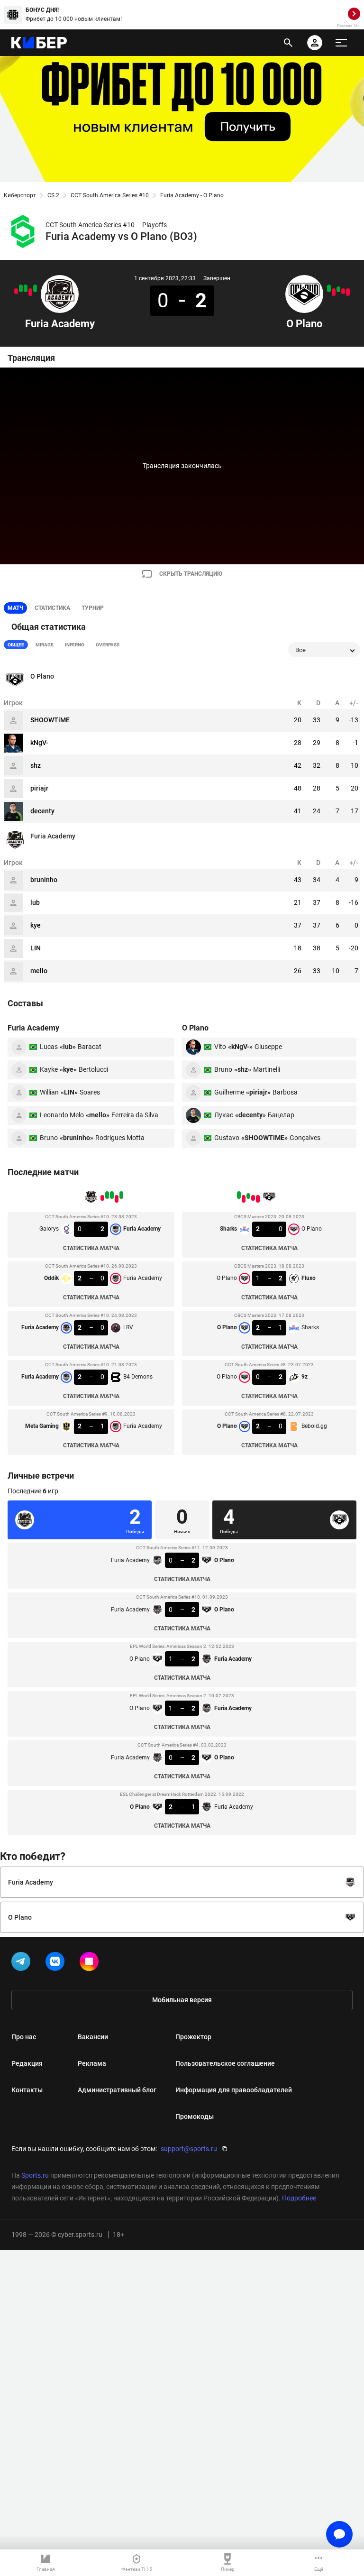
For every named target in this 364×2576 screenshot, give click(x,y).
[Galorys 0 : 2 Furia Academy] (35, 288)
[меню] (341, 43)
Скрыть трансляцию (191, 574)
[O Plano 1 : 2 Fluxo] (343, 291)
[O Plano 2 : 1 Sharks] (338, 289)
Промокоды (195, 2116)
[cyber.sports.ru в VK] (57, 1963)
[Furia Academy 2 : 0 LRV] (26, 288)
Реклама (92, 2063)
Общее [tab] (16, 645)
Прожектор (193, 2037)
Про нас (24, 2037)
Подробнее (299, 2198)
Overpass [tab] (108, 645)
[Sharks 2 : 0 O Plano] (348, 292)
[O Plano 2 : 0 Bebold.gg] (329, 288)
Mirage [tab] (45, 645)
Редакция (27, 2063)
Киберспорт (20, 195)
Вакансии (93, 2037)
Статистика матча (91, 1248)
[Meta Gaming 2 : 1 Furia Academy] (16, 291)
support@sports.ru (189, 2149)
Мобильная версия (182, 2000)
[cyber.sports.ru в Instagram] (91, 1963)
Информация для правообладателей (234, 2090)
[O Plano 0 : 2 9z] (334, 292)
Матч (15, 608)
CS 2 (53, 195)
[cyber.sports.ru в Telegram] (23, 1963)
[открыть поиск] (288, 43)
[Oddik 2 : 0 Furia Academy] (30, 292)
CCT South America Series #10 (110, 195)
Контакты (27, 2090)
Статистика (52, 608)
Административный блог (117, 2090)
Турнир (93, 608)
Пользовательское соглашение (225, 2063)
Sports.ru (35, 2175)
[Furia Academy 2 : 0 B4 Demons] (21, 288)
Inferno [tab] (75, 645)
